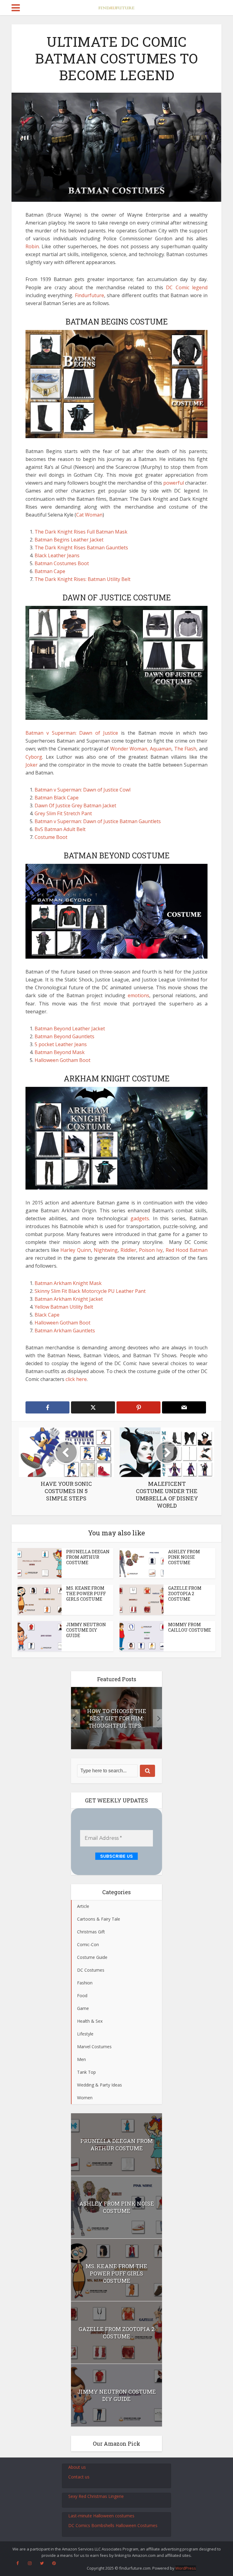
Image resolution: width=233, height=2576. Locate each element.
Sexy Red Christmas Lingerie (96, 2496)
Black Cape (47, 1315)
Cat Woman (89, 515)
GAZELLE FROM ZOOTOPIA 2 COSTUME (185, 1594)
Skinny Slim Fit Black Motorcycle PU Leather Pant (90, 1291)
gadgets (140, 1218)
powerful (174, 483)
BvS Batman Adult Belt (60, 829)
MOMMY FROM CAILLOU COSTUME (189, 1627)
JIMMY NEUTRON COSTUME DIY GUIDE (86, 1630)
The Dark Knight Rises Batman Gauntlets (81, 548)
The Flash (185, 749)
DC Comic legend (187, 287)
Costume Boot (51, 837)
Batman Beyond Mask (60, 1052)
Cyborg (34, 757)
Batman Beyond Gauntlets (64, 1036)
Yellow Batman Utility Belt (64, 1307)
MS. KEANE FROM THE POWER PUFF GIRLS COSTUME (86, 1594)
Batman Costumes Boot (62, 563)
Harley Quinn (76, 1250)
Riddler (128, 1250)
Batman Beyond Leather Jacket (70, 1029)
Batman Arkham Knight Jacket (69, 1299)
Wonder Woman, (129, 749)
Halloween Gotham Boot (62, 1060)
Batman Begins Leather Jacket (69, 540)
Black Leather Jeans (57, 555)
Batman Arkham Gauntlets (65, 1331)
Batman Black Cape (57, 798)
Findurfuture (89, 295)
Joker (32, 765)
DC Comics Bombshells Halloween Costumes (113, 2525)
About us (77, 2467)
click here (76, 1379)
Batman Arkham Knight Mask (68, 1283)
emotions (138, 995)
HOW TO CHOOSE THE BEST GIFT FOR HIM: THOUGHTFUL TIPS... (117, 1718)
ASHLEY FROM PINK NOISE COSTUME (184, 1557)
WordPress (186, 2568)
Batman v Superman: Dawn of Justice (72, 733)
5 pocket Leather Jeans (61, 1044)
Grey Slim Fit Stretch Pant (63, 813)
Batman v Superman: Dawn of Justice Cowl (83, 790)
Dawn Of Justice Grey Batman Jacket (75, 805)
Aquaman (161, 749)
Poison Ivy (151, 1250)
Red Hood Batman (187, 1250)
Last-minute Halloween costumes (101, 2516)
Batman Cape (50, 571)
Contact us (79, 2477)
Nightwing (106, 1250)
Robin (32, 246)
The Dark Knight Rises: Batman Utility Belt (83, 579)
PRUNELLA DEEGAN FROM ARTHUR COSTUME (88, 1557)
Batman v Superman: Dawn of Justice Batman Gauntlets (98, 821)
